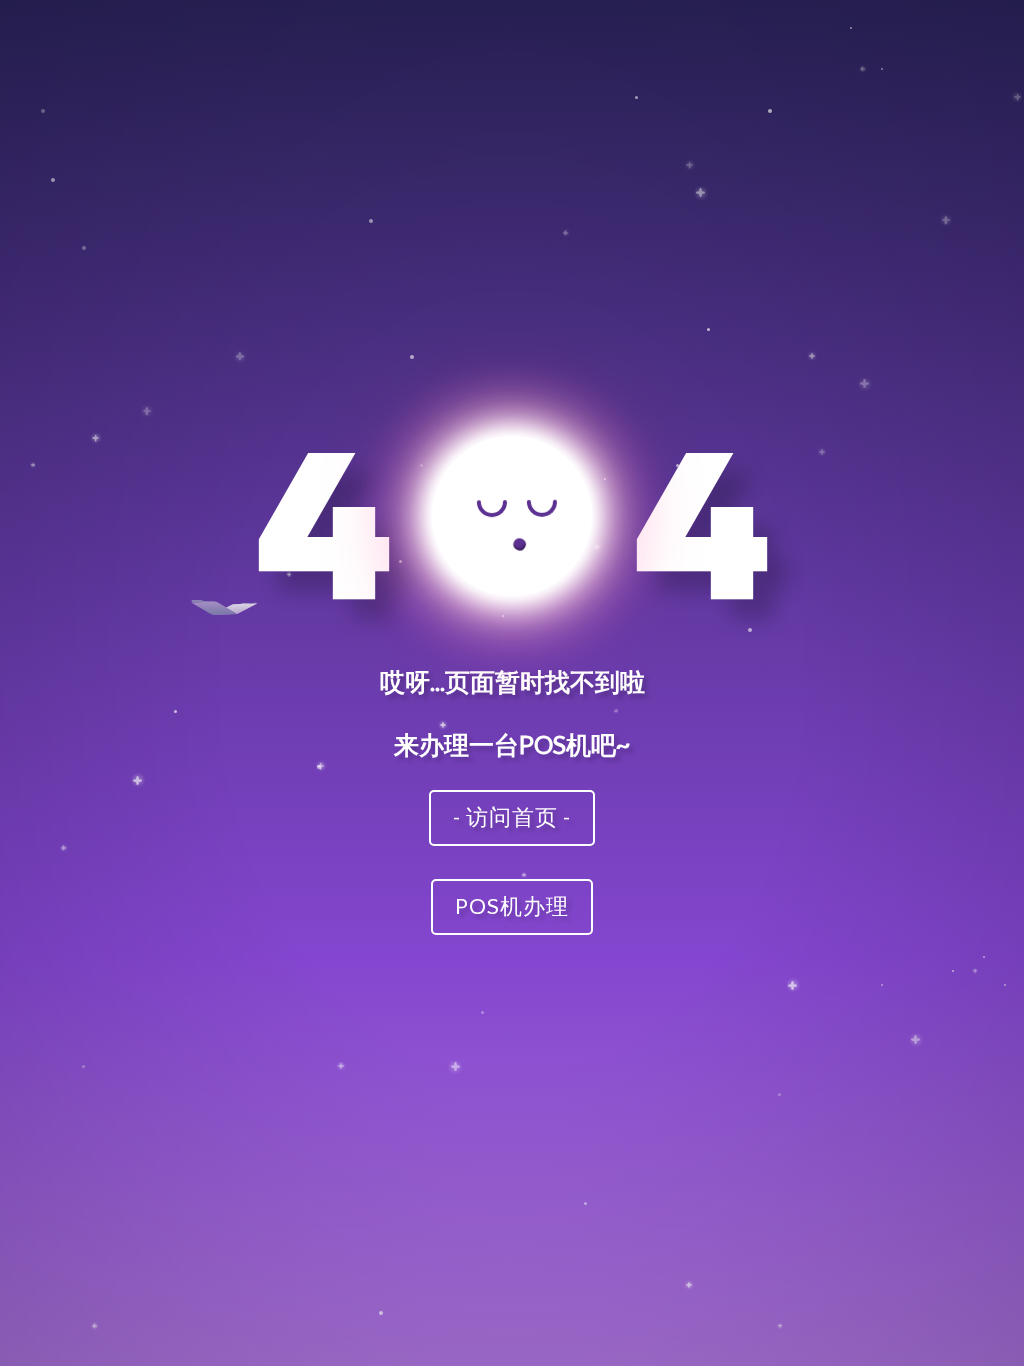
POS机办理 (512, 905)
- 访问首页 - (512, 816)
